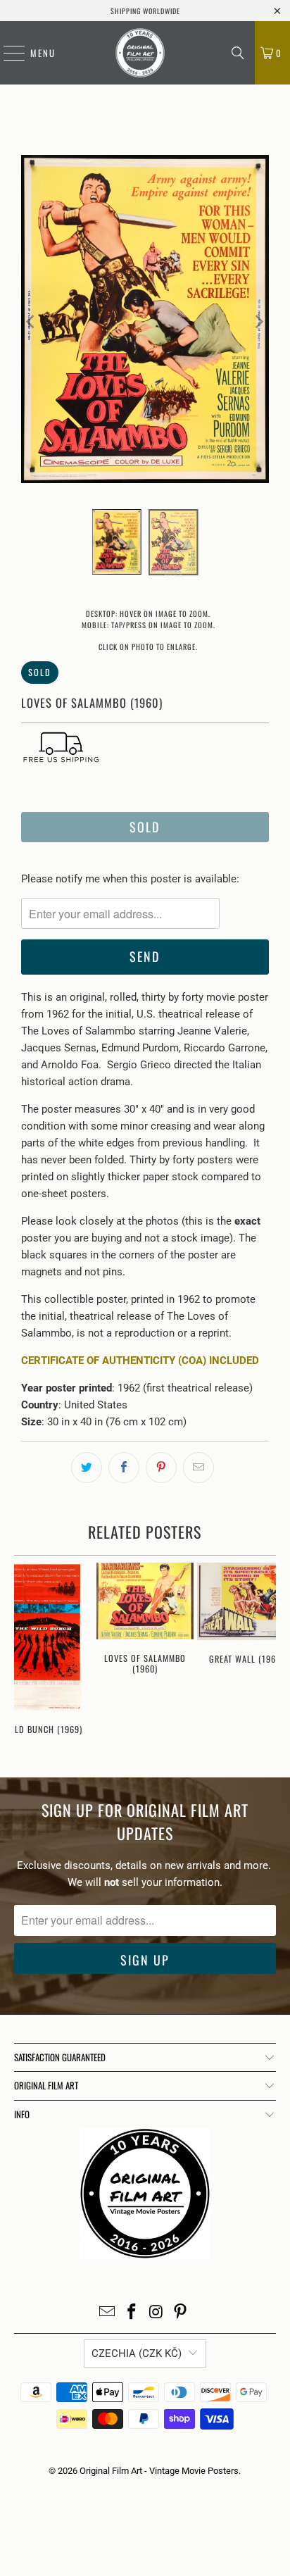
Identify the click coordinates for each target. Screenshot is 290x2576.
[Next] (258, 321)
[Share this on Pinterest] (161, 1468)
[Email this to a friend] (198, 1468)
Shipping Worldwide (145, 11)
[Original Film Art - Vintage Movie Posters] (140, 53)
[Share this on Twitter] (87, 1468)
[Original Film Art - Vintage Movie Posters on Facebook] (132, 2313)
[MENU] (7, 53)
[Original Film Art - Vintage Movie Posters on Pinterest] (181, 2313)
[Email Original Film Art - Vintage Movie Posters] (108, 2313)
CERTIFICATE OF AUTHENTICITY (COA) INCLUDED (140, 1361)
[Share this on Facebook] (124, 1468)
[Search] (238, 53)
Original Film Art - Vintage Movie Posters (159, 2471)
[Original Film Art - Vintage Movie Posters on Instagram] (156, 2313)
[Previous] (32, 321)
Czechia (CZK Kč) (137, 2353)
